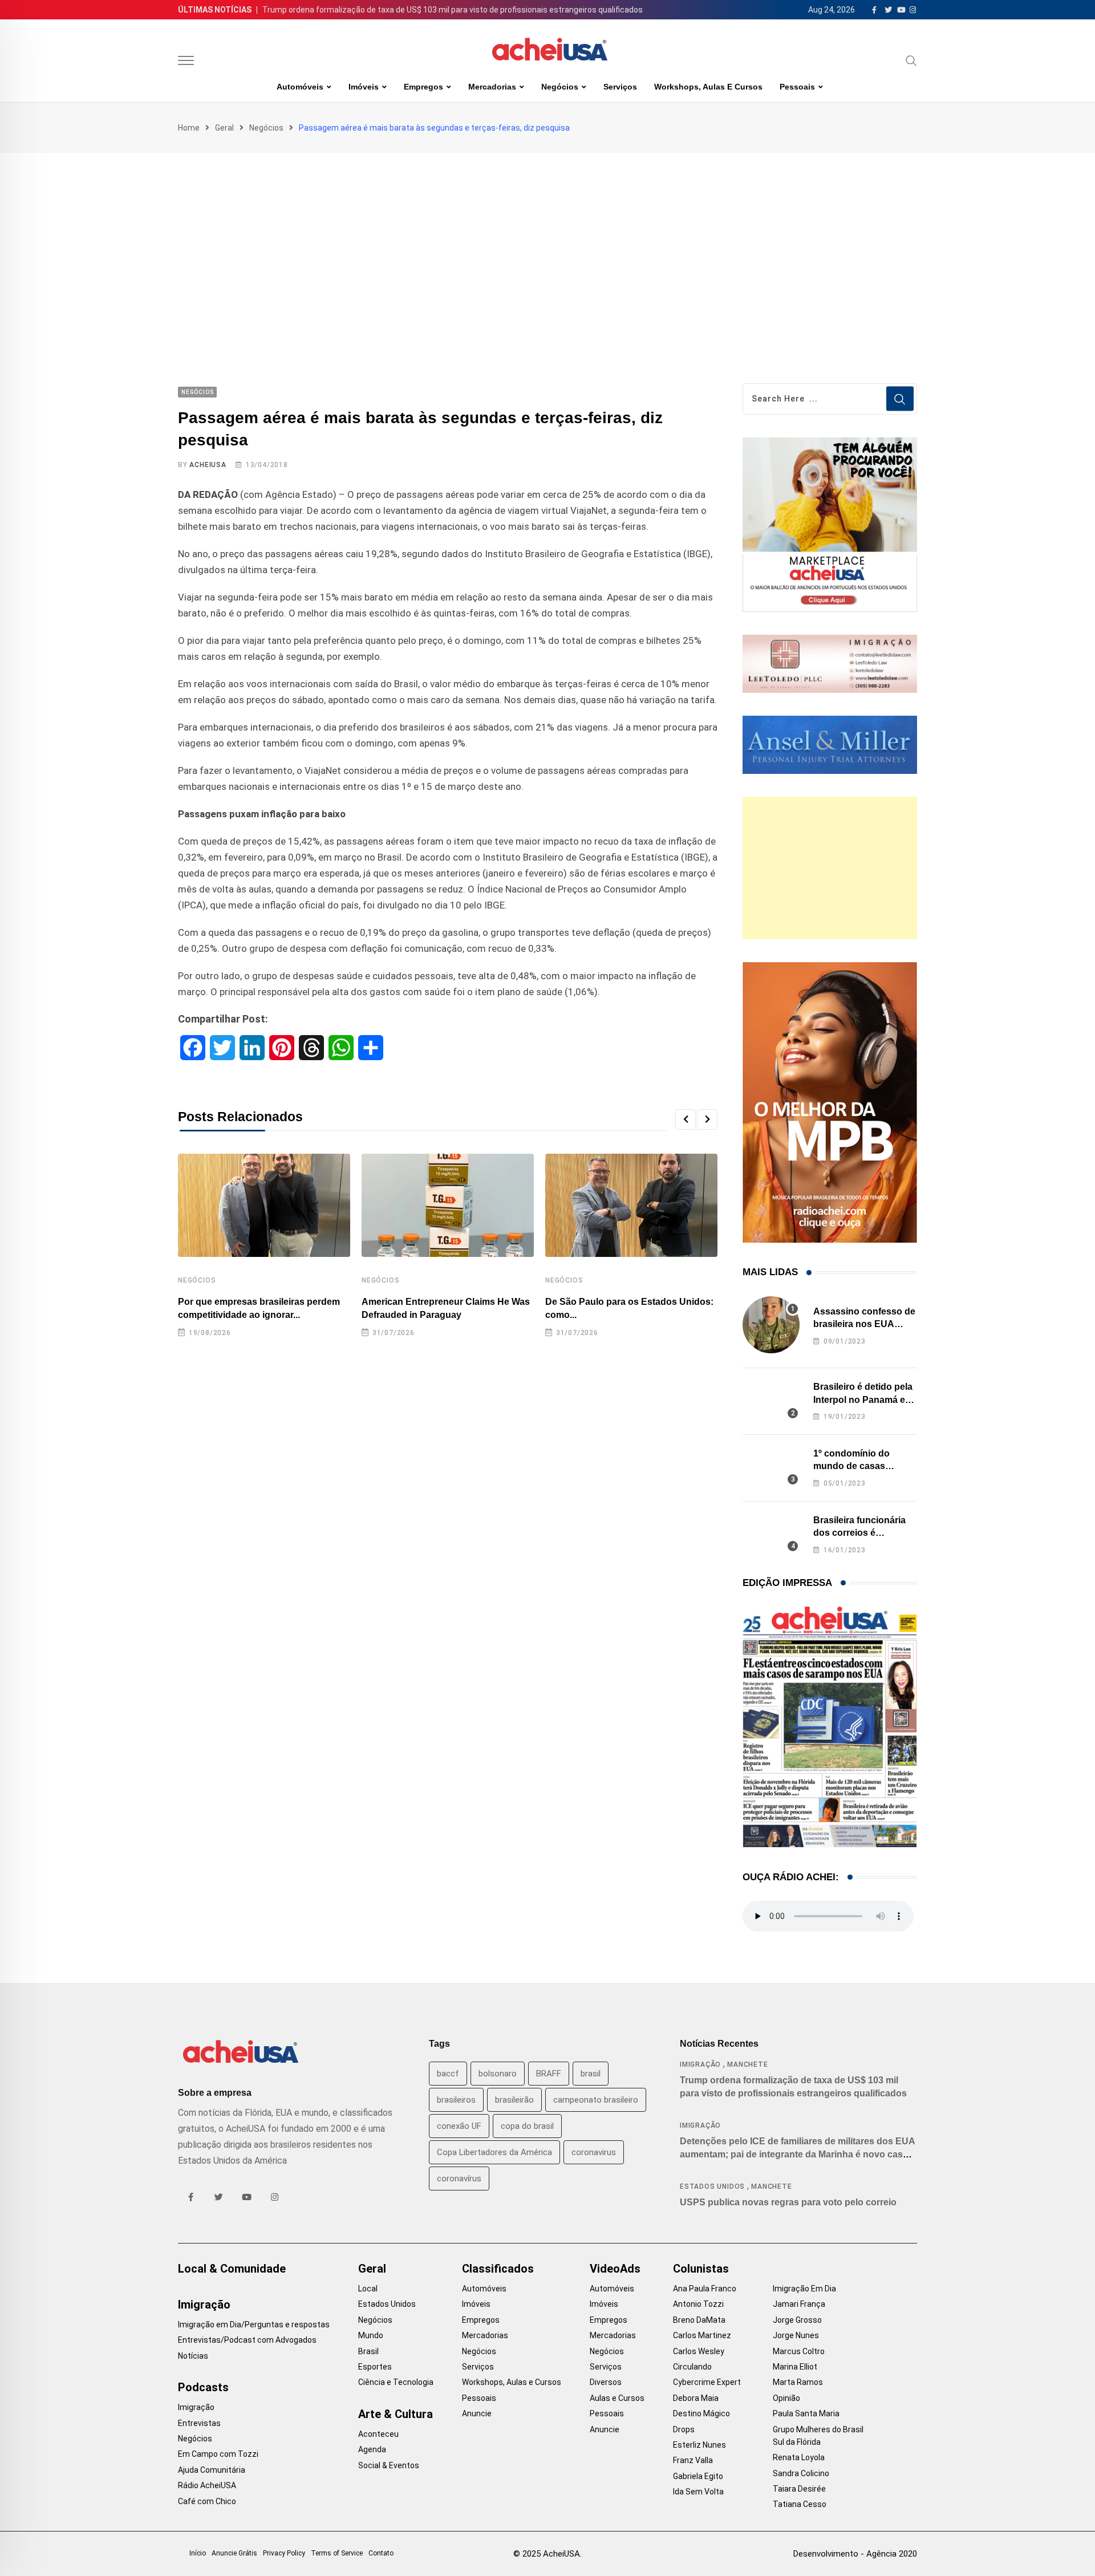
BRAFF (549, 2074)
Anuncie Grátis (234, 2553)
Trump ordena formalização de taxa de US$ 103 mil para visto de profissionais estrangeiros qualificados (453, 10)
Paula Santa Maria (806, 2413)
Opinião (786, 2398)
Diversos (606, 2382)
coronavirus (594, 2152)
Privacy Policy (284, 2553)
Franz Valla (693, 2460)
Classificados (498, 2269)
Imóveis (364, 87)
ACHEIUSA (208, 465)
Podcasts (203, 2387)
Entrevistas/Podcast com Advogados (247, 2340)
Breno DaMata (699, 2320)
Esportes (375, 2367)
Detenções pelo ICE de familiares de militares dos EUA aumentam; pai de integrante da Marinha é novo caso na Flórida (798, 2154)
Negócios (560, 87)
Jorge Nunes (796, 2335)
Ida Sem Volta (698, 2492)
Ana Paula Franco (705, 2289)
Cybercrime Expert (707, 2382)
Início (198, 2553)
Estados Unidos (712, 2186)
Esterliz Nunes (699, 2445)
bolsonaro (498, 2074)
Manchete (747, 2064)
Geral (224, 128)
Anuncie (477, 2413)
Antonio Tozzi (698, 2304)
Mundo (371, 2335)
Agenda (372, 2449)
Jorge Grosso (797, 2320)
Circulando (692, 2367)
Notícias (193, 2356)
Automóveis (300, 87)
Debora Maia (696, 2398)
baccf (448, 2074)
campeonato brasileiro (596, 2100)
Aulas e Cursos (617, 2398)
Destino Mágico (701, 2413)
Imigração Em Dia (804, 2289)
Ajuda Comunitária (212, 2470)
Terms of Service (337, 2553)
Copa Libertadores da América (494, 2152)
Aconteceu (378, 2434)
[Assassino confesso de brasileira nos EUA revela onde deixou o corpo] (771, 1325)
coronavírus (459, 2179)
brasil (591, 2074)
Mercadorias (492, 87)
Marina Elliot (795, 2367)
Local (368, 2289)
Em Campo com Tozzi (218, 2454)
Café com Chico (207, 2501)
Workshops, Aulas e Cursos (708, 87)
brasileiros (456, 2100)
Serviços (620, 87)
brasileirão (514, 2100)
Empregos (423, 87)
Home (189, 128)
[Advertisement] (547, 238)
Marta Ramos (798, 2382)
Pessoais (797, 87)
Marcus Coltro (799, 2351)
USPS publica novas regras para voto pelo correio (788, 2202)
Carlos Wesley (699, 2351)
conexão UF (459, 2126)
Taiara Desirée (799, 2489)
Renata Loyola (799, 2457)
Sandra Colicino (801, 2473)
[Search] (911, 60)
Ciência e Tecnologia (396, 2382)
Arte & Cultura (396, 2414)
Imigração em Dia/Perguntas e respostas (254, 2325)
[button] (686, 1119)
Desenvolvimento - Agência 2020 (855, 2554)
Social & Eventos (389, 2465)
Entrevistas (199, 2423)
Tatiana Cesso (800, 2504)
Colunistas (701, 2269)
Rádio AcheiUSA (207, 2485)
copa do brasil (527, 2126)
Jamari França (799, 2304)
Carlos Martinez (702, 2335)
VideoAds (615, 2269)
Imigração (700, 2064)
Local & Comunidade (232, 2269)
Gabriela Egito (698, 2476)
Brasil (368, 2351)
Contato (381, 2553)
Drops (684, 2429)
